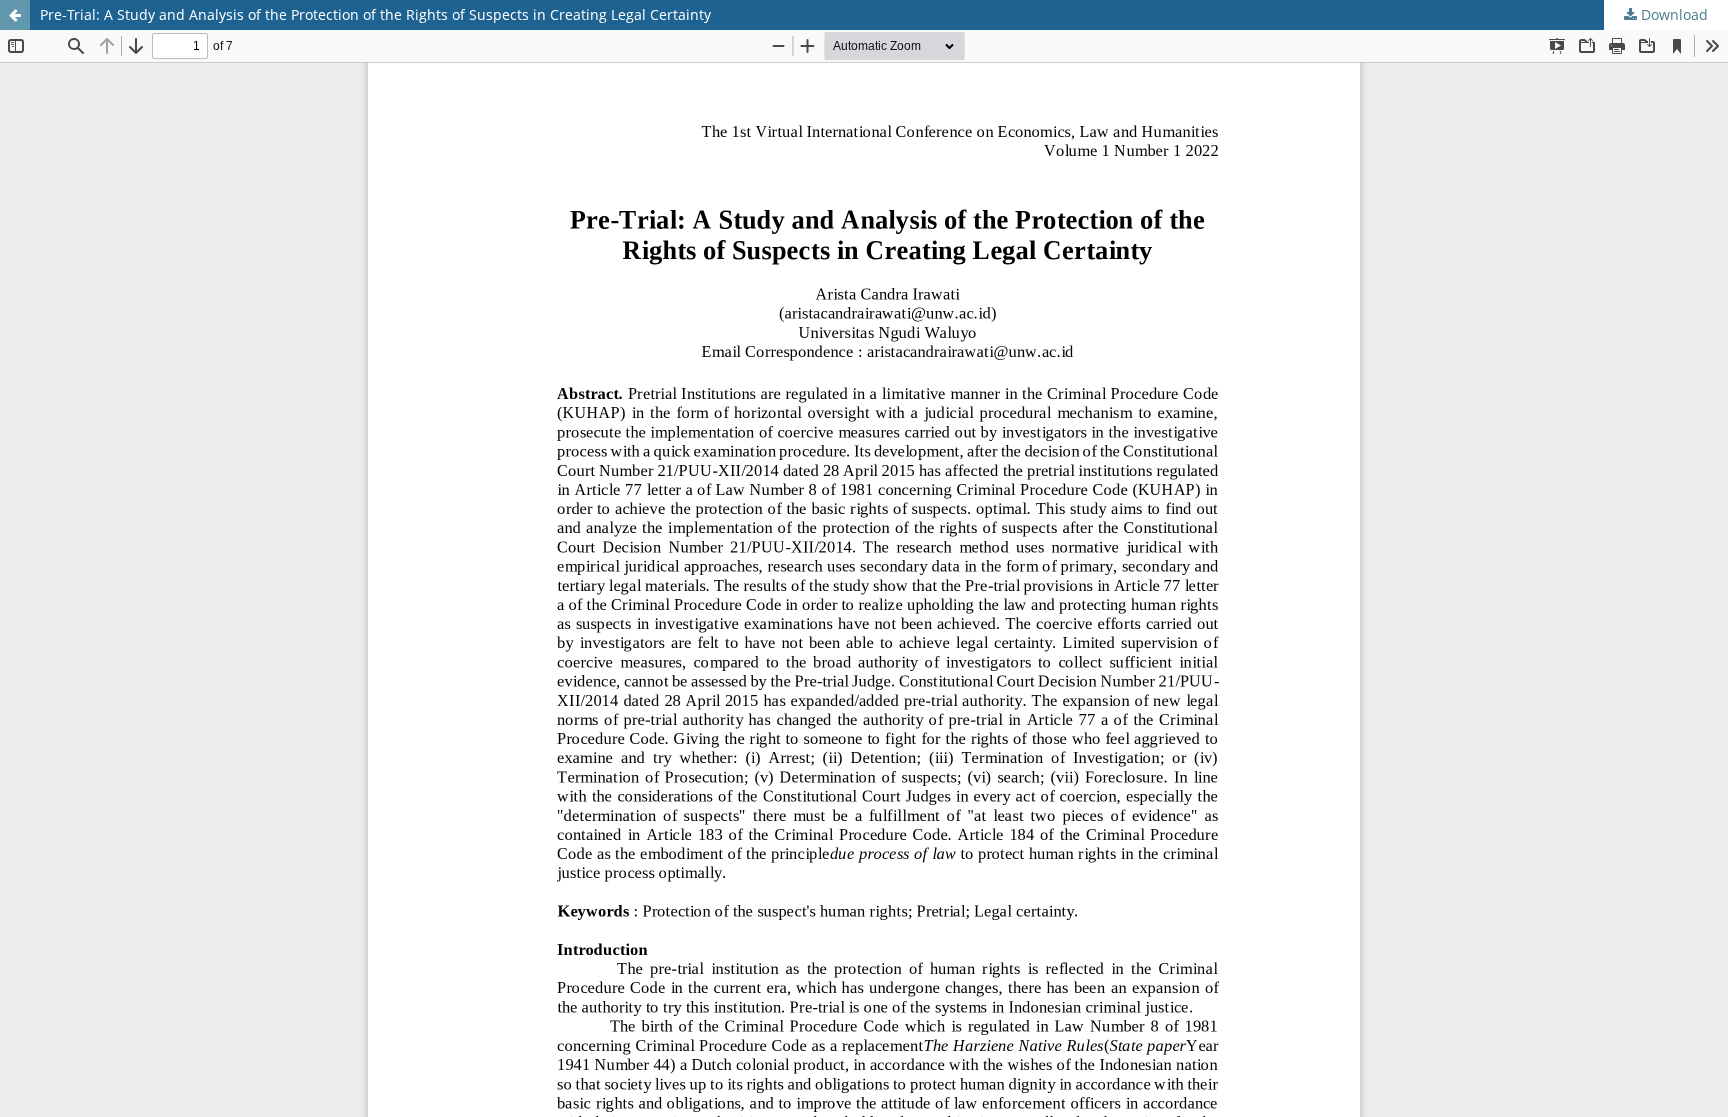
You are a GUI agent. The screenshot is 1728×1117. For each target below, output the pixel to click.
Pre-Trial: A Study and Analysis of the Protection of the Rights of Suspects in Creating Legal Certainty (375, 14)
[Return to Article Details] (15, 15)
